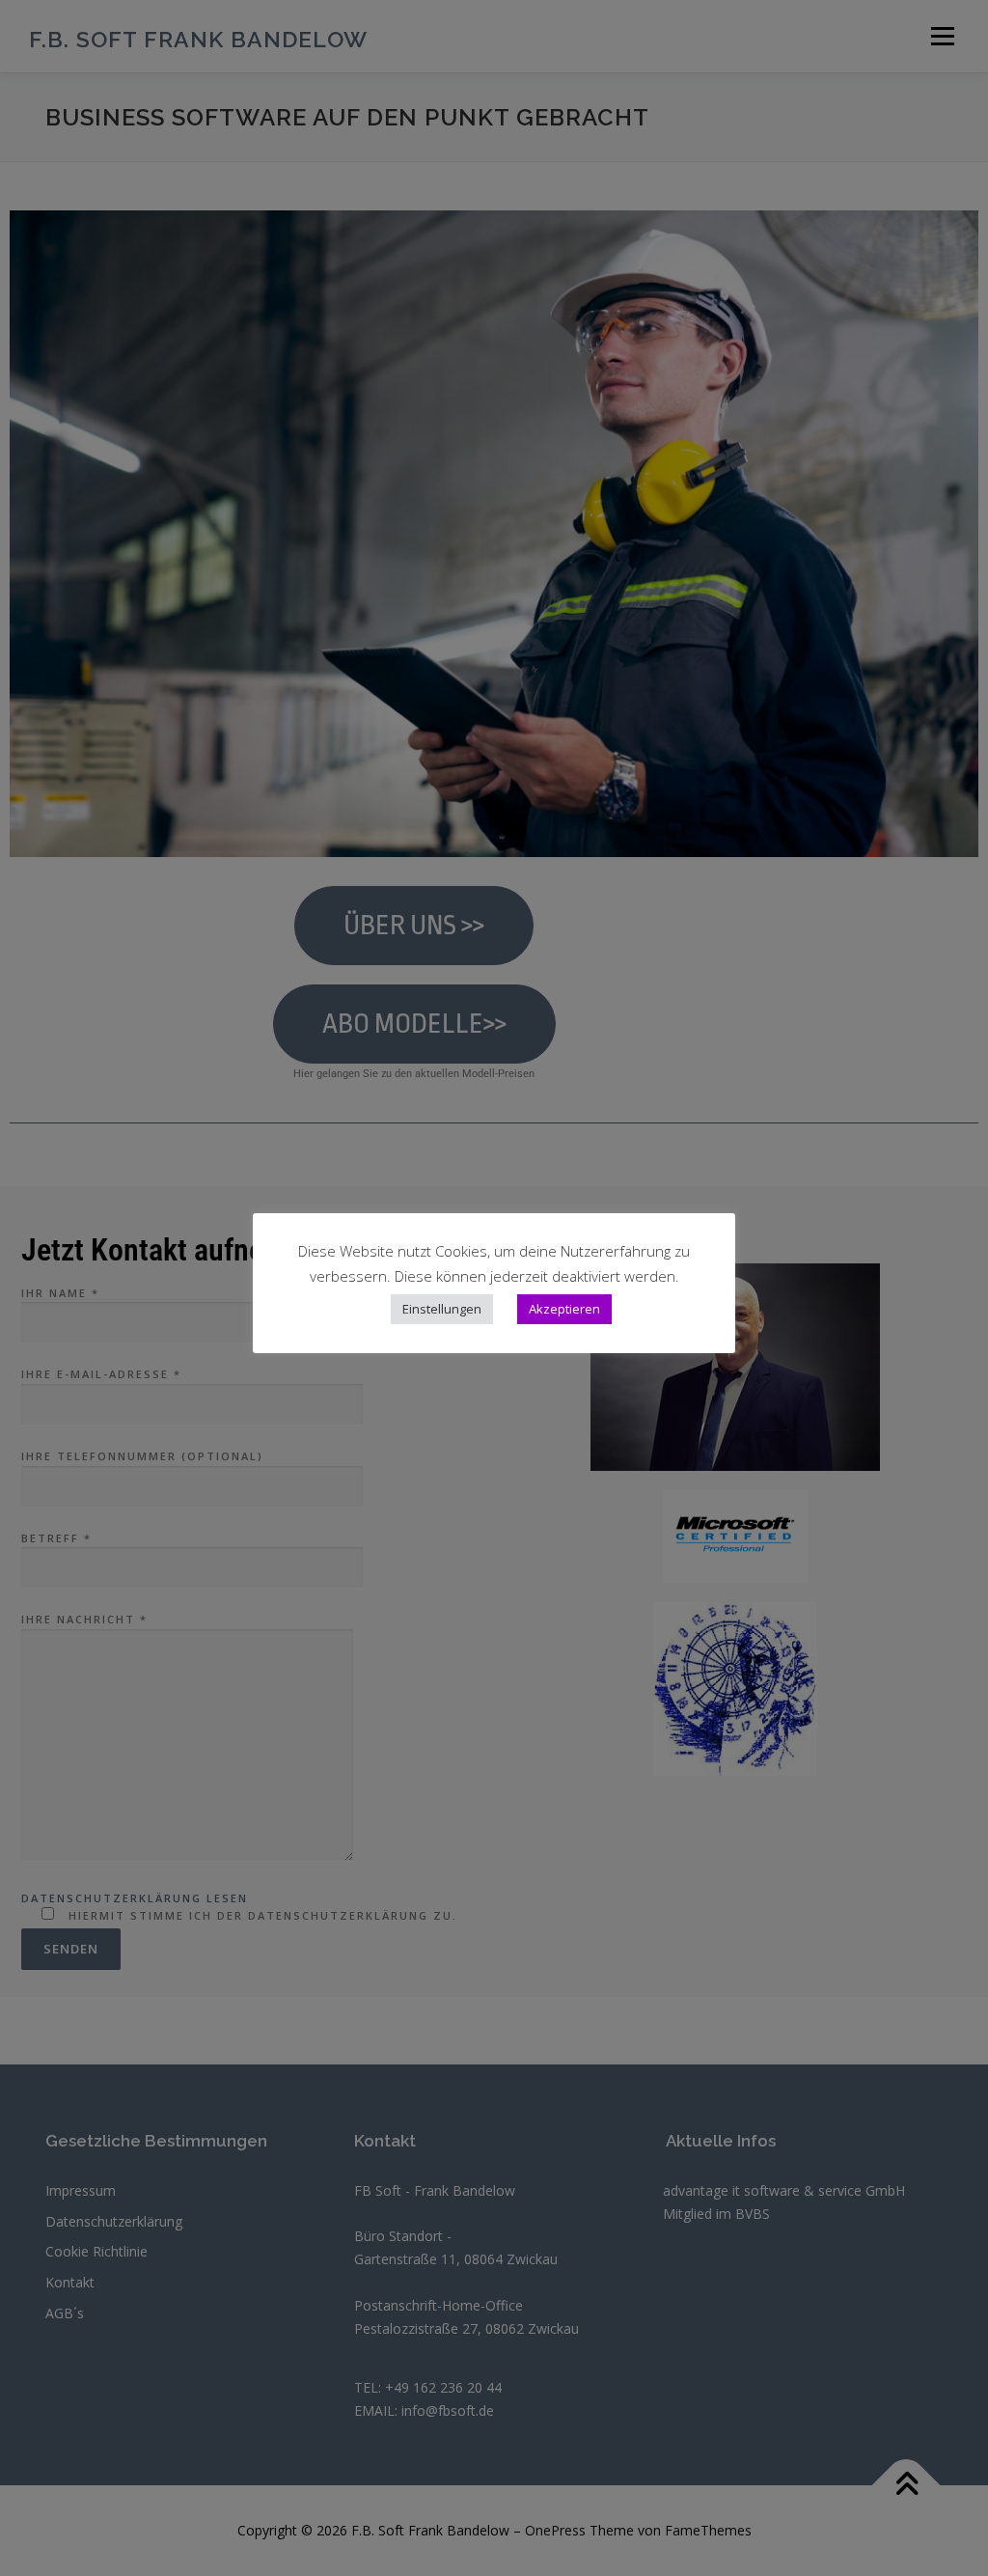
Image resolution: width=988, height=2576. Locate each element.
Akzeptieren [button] (564, 1309)
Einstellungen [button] (442, 1309)
